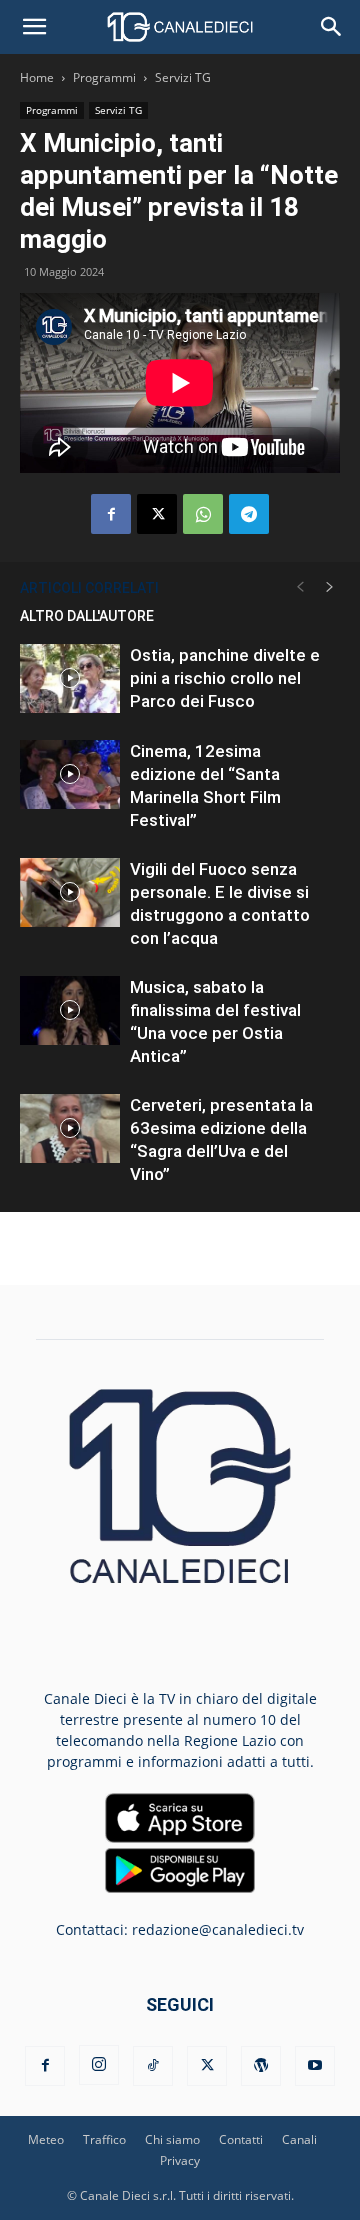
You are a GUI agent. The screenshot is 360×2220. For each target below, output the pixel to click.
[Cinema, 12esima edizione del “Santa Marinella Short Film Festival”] (70, 774)
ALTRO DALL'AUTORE (87, 616)
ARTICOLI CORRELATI (89, 588)
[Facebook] (111, 514)
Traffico (104, 2139)
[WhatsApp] (203, 514)
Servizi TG (183, 77)
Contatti (241, 2139)
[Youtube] (315, 2066)
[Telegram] (249, 514)
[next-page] (330, 587)
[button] (34, 27)
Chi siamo (172, 2139)
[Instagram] (99, 2065)
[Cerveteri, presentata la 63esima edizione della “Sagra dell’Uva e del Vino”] (70, 1128)
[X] (157, 514)
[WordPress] (261, 2066)
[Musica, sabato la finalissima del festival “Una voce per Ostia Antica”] (70, 1010)
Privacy (180, 2160)
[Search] (332, 27)
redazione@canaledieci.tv (218, 1929)
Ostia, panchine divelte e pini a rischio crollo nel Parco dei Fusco (225, 678)
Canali (299, 2139)
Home (37, 77)
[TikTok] (153, 2066)
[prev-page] (300, 587)
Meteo (46, 2139)
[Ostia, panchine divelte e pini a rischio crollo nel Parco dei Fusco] (70, 678)
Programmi (104, 77)
